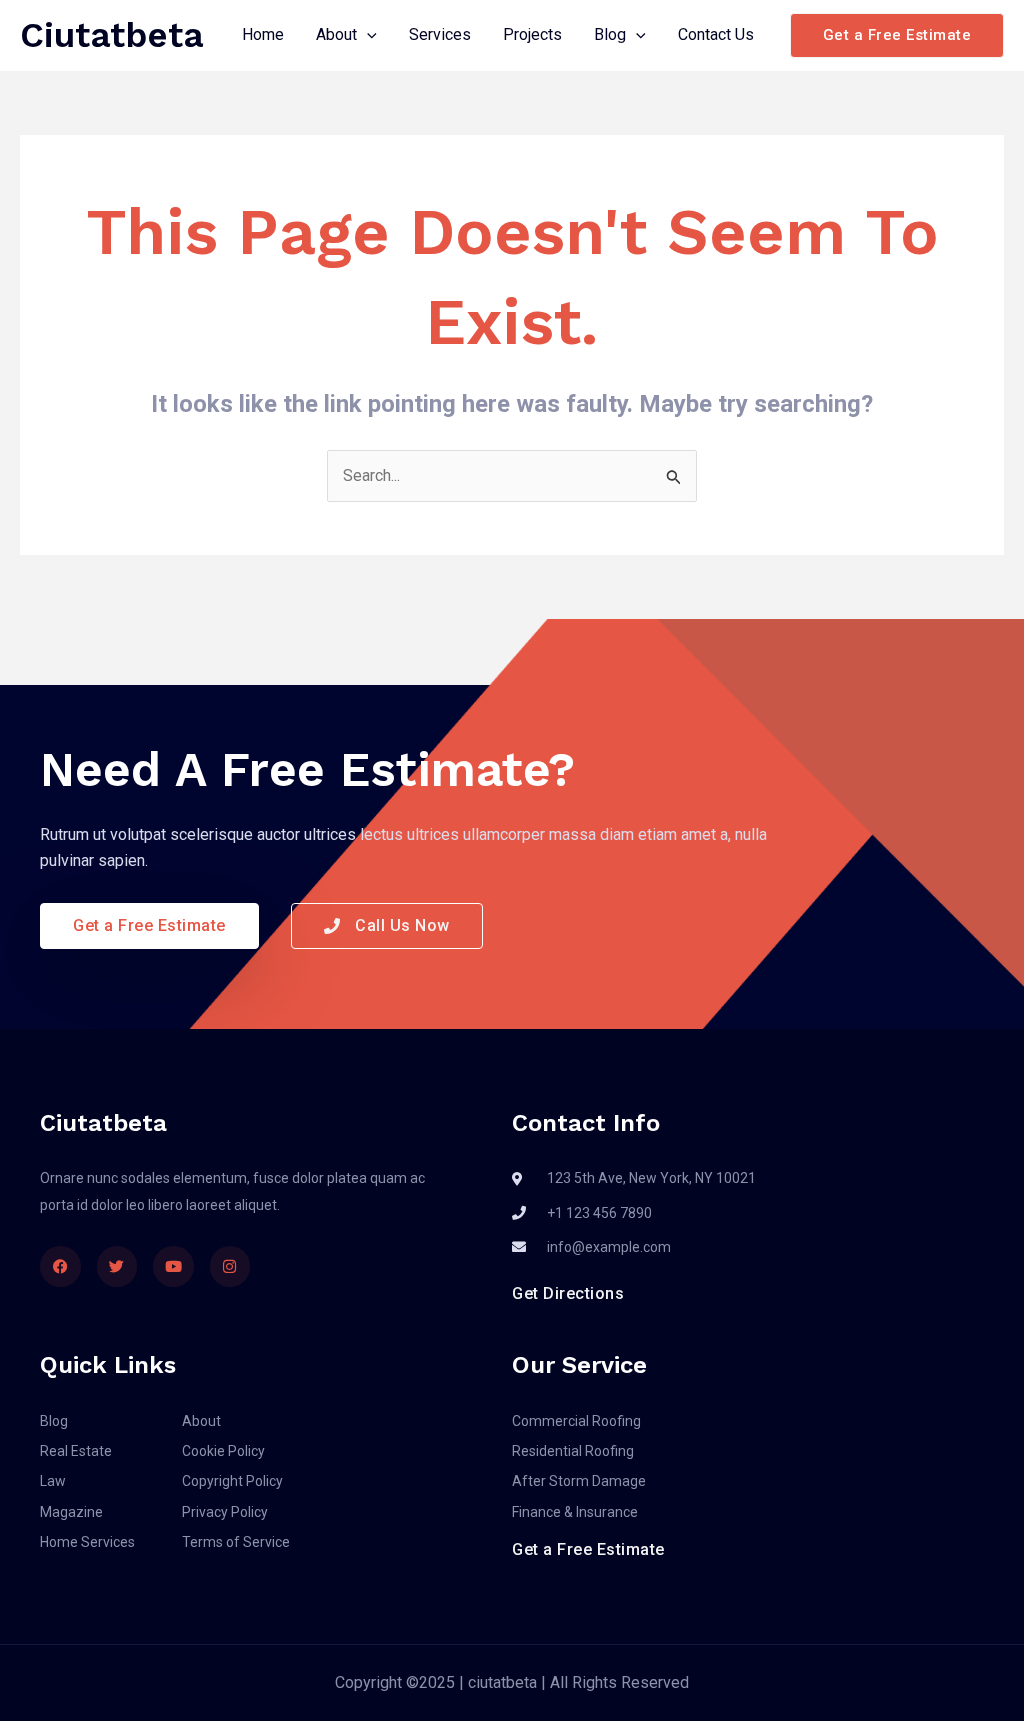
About (336, 34)
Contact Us (716, 34)
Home (263, 34)
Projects (532, 34)
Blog (610, 34)
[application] (367, 35)
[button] (897, 35)
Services (440, 34)
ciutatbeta (112, 35)
